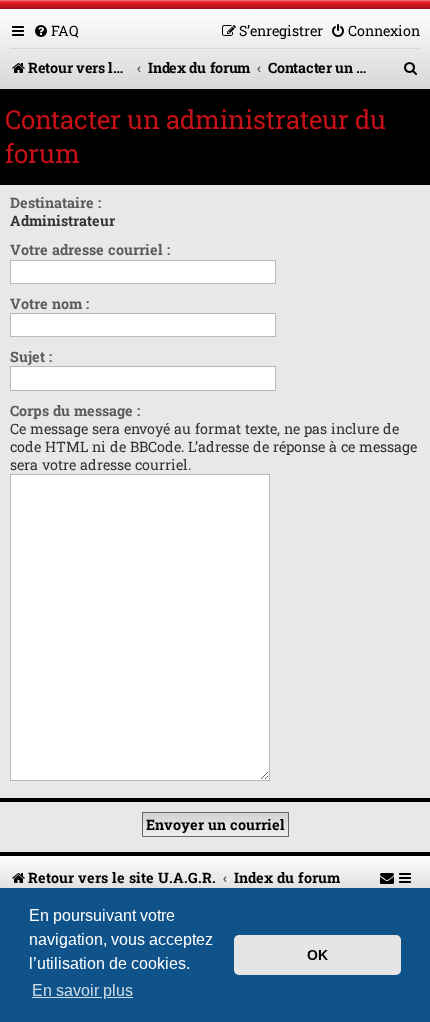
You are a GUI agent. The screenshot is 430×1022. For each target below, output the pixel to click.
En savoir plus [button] (82, 990)
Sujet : (31, 356)
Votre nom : (49, 303)
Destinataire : (55, 202)
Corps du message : (75, 410)
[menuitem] (56, 30)
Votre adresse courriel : (90, 249)
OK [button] (317, 955)
